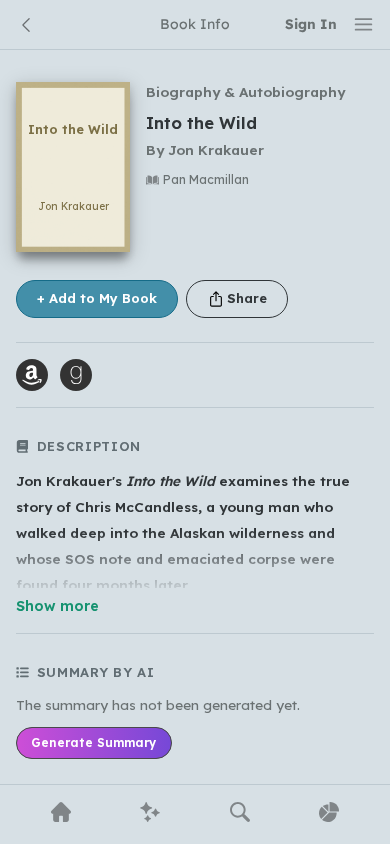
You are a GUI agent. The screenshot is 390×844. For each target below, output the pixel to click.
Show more (57, 606)
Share (247, 298)
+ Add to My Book (97, 298)
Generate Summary (93, 742)
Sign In (311, 23)
